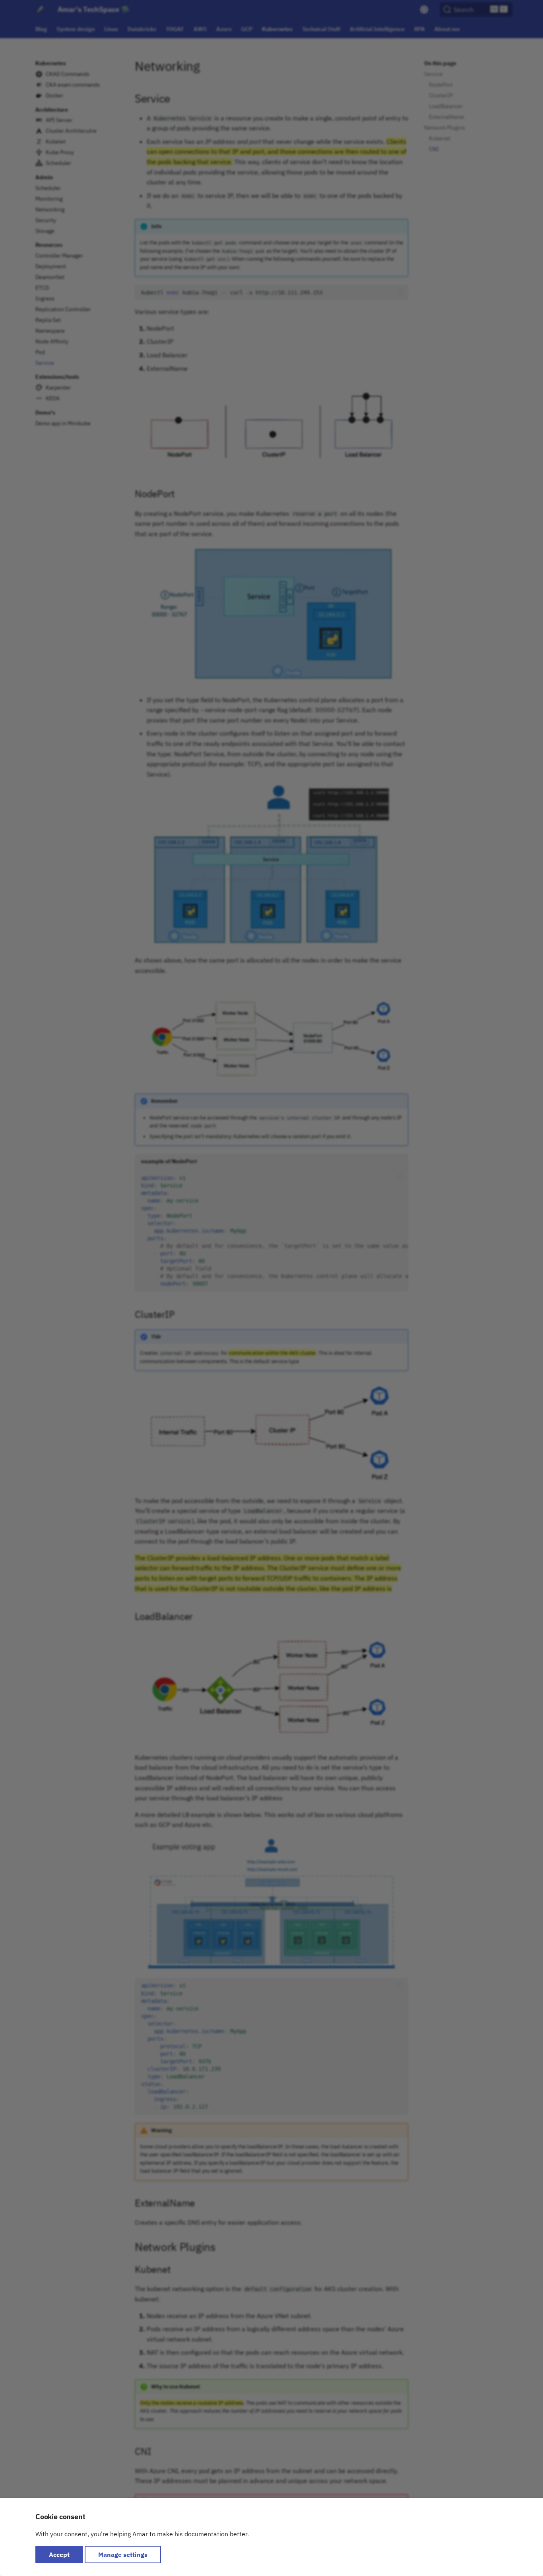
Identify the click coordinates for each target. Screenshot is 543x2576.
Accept (59, 2555)
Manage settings (123, 2555)
